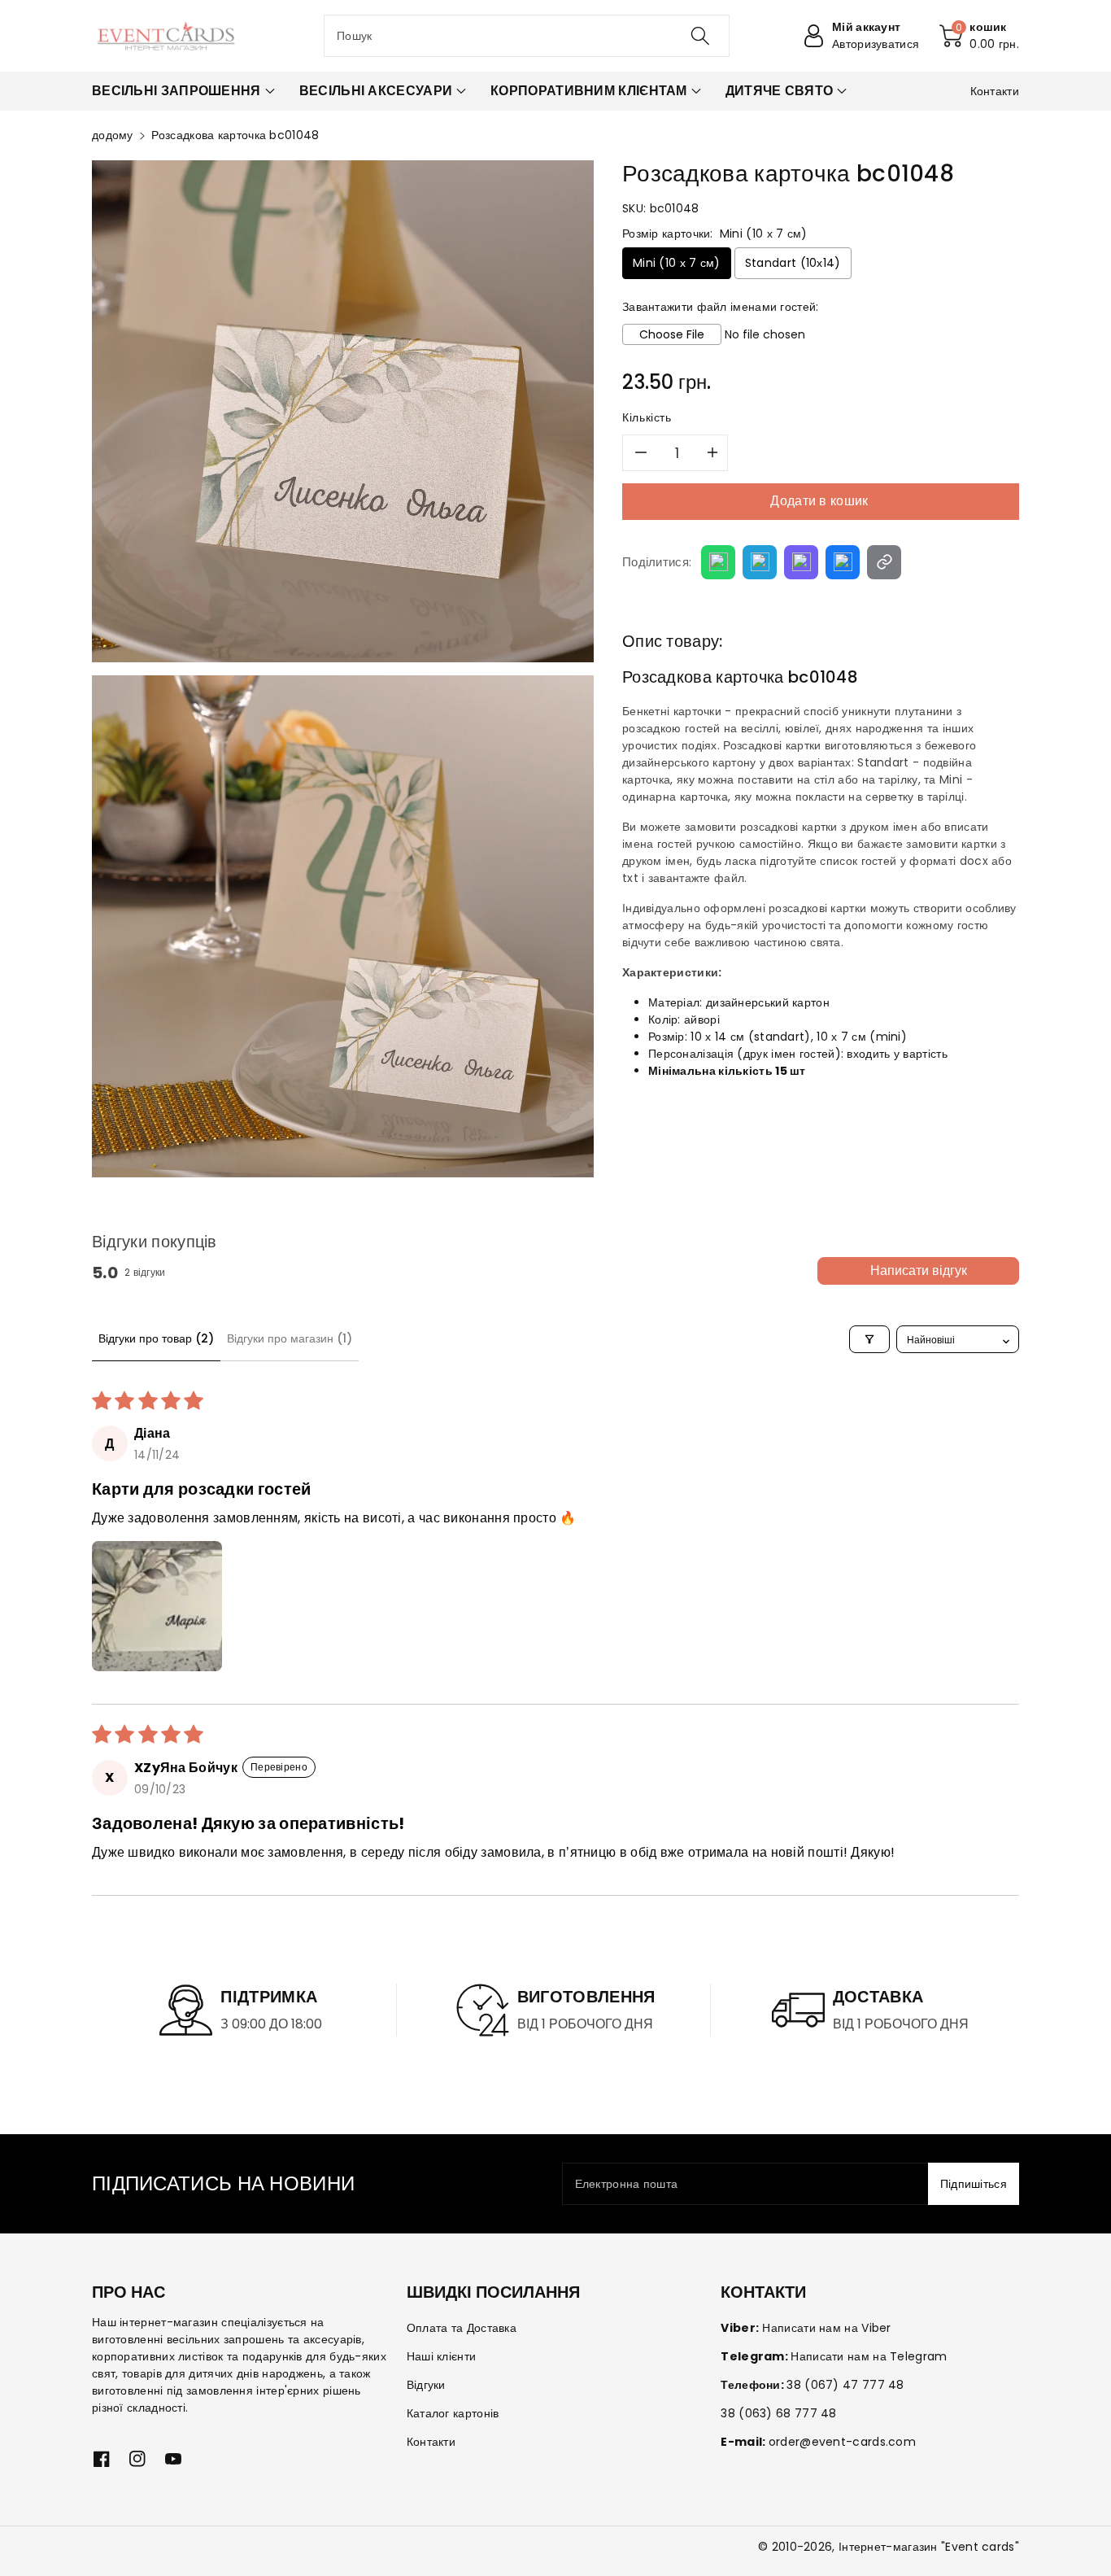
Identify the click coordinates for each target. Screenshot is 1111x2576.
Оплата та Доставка (462, 2328)
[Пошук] (699, 36)
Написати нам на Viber (826, 2328)
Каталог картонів (453, 2413)
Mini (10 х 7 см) (677, 263)
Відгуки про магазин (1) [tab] (290, 1338)
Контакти (431, 2442)
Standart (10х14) (793, 263)
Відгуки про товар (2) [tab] (156, 1338)
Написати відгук (919, 1271)
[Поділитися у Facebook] (843, 562)
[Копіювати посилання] (884, 562)
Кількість (647, 417)
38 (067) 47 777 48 (845, 2385)
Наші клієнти (442, 2356)
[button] (979, 36)
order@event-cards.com (842, 2442)
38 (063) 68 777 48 (778, 2413)
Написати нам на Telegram (869, 2356)
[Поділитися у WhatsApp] (718, 562)
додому (113, 135)
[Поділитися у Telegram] (760, 562)
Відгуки (426, 2385)
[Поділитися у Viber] (801, 562)
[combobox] (527, 36)
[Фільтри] (869, 1339)
